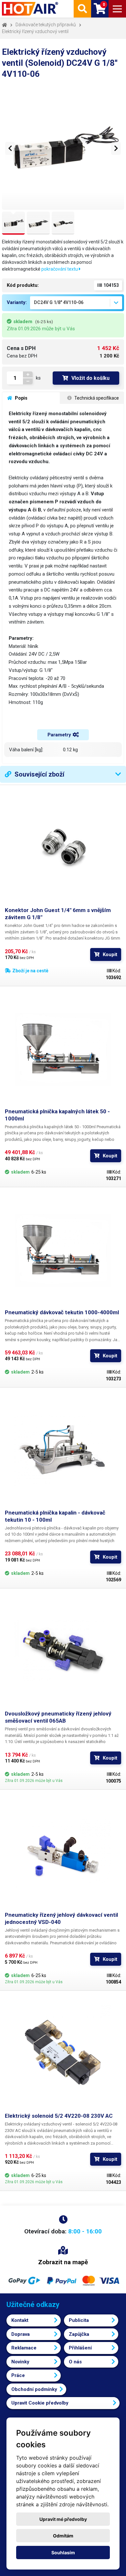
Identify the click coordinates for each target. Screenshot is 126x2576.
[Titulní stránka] (31, 9)
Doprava (21, 2334)
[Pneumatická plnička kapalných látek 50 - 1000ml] (63, 1049)
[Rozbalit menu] (117, 9)
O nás (75, 2362)
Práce (18, 2375)
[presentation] (10, 148)
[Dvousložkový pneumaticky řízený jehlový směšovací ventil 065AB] (63, 1652)
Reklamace (24, 2348)
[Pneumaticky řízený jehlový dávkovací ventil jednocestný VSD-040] (63, 1853)
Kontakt (20, 2320)
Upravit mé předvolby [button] (63, 2519)
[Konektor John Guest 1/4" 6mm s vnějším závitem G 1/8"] (63, 848)
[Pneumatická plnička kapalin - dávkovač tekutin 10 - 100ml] (63, 1451)
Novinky (20, 2362)
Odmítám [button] (63, 2536)
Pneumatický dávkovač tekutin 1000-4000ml (62, 1312)
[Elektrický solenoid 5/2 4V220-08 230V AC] (63, 2054)
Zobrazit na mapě (63, 2262)
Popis (21, 398)
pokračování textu (60, 269)
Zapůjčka (79, 2334)
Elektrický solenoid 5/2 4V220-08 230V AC (59, 2116)
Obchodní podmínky (34, 2389)
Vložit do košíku (90, 378)
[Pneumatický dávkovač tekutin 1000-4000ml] (63, 1250)
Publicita (79, 2320)
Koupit (110, 954)
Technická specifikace (96, 398)
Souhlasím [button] (63, 2553)
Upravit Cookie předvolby (40, 2403)
